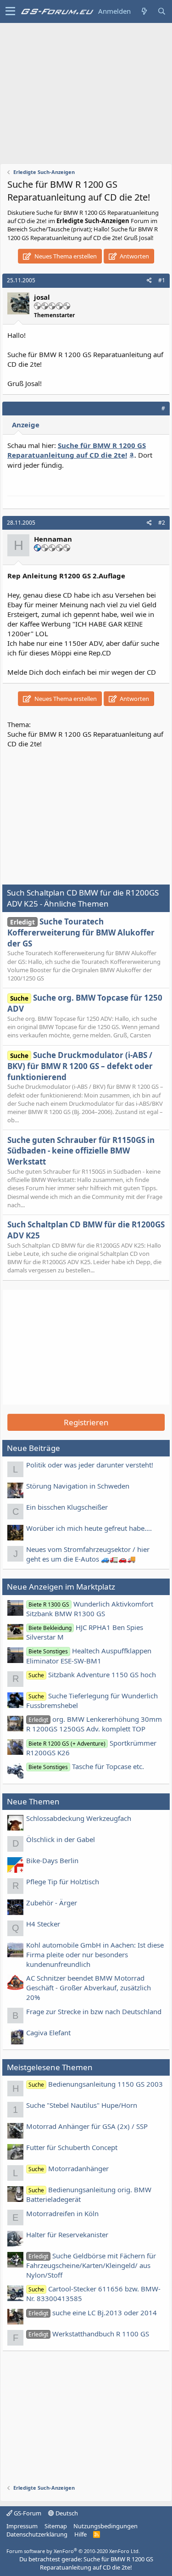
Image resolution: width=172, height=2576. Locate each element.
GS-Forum (27, 2513)
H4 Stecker (43, 1924)
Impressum (22, 2526)
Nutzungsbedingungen (105, 2526)
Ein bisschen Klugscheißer (67, 1507)
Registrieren (86, 1422)
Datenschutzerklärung (37, 2534)
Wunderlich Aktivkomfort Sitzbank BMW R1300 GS (90, 1609)
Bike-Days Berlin (52, 1860)
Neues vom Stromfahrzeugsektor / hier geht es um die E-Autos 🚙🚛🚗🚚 (88, 1554)
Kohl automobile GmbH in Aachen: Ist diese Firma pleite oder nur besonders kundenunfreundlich (95, 1954)
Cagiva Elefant (48, 2033)
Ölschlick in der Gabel (61, 1839)
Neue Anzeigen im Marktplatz (61, 1587)
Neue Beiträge (33, 1448)
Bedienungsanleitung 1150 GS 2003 (96, 2084)
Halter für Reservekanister (67, 2234)
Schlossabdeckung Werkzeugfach (79, 1818)
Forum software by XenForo (73, 2551)
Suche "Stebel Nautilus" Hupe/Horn (82, 2105)
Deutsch (66, 2513)
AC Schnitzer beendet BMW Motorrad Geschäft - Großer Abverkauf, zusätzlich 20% (89, 1988)
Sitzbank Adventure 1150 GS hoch (92, 1674)
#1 (162, 280)
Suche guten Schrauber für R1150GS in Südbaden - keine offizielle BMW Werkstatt (81, 1151)
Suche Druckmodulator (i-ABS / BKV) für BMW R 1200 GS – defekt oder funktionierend (80, 1066)
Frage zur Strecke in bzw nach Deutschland (94, 2011)
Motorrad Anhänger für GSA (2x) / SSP (87, 2126)
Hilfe (80, 2534)
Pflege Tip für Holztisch (63, 1882)
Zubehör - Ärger (52, 1903)
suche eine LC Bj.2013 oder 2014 (93, 2313)
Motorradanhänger (69, 2168)
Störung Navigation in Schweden (78, 1486)
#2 (162, 523)
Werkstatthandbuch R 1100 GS (89, 2334)
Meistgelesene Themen (50, 2067)
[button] (10, 11)
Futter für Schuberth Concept (72, 2147)
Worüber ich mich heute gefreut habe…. (89, 1528)
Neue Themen (33, 1801)
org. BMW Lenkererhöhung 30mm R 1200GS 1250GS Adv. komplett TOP (94, 1724)
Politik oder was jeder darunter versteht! (90, 1465)
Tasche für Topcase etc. (86, 1766)
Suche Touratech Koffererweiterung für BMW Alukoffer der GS (81, 932)
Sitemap (56, 2526)
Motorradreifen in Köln (62, 2213)
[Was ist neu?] (144, 11)
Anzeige (26, 425)
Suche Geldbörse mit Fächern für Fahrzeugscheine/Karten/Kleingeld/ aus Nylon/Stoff (91, 2265)
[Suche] (161, 11)
